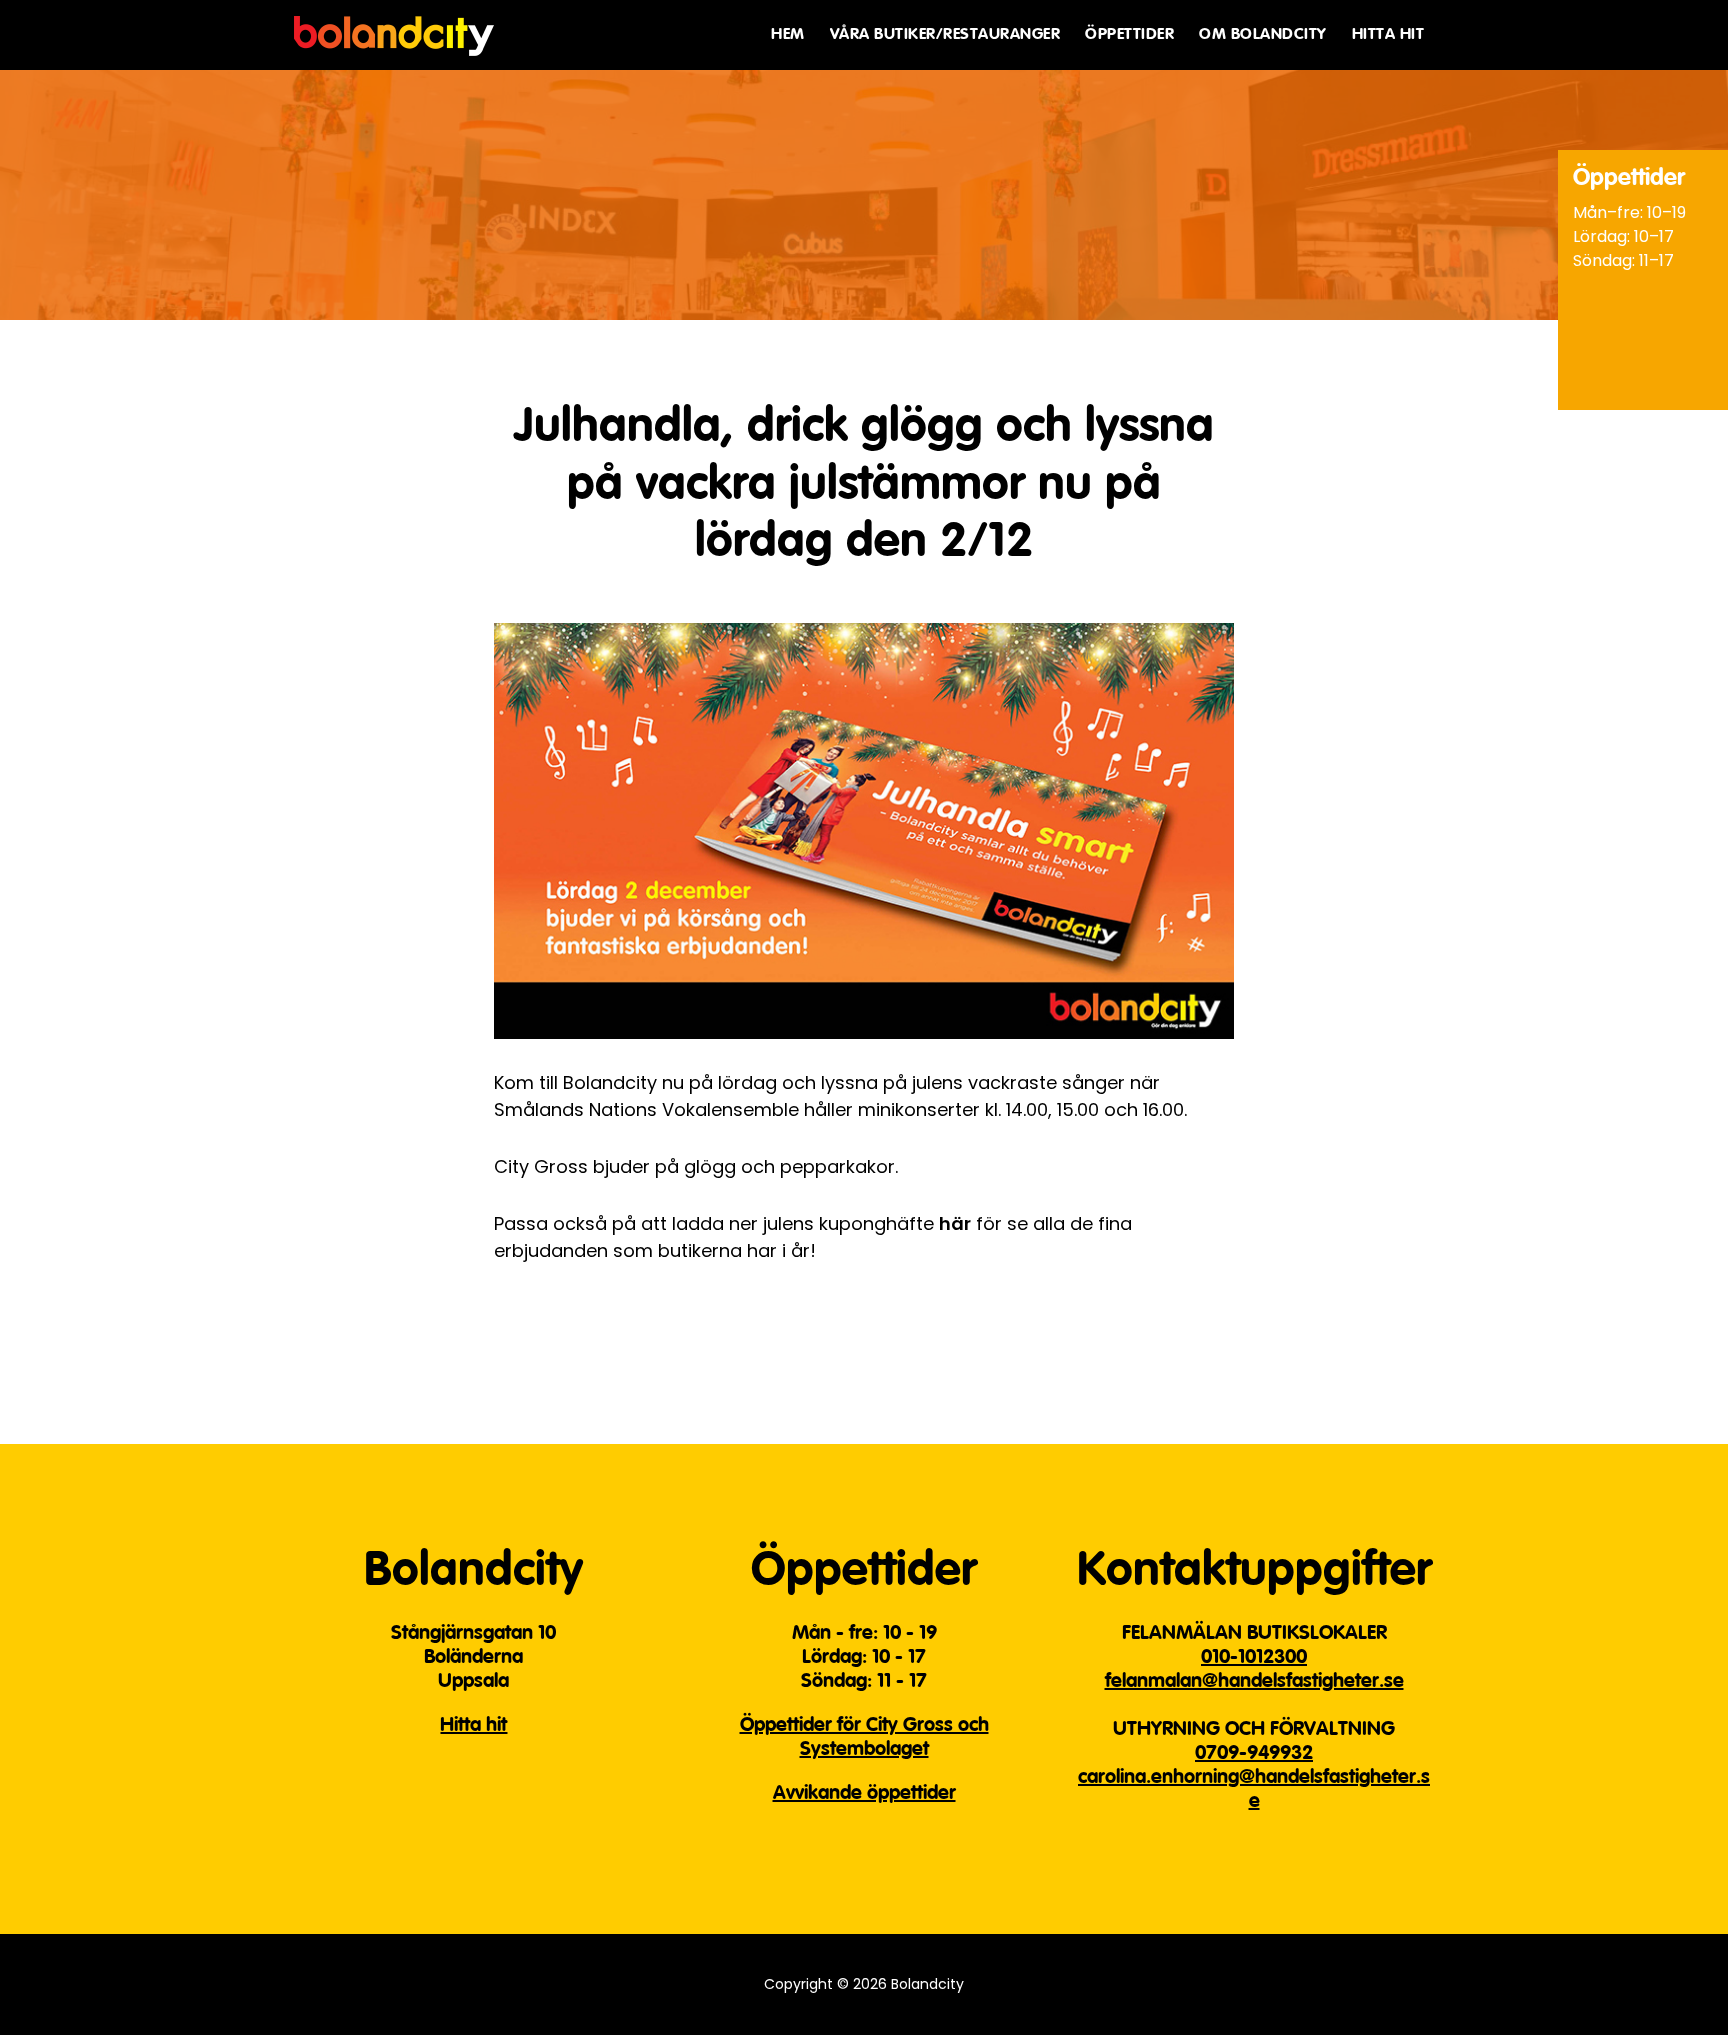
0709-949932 (1254, 1754)
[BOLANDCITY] (394, 28)
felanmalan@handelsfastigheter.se (1254, 1682)
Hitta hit (473, 1726)
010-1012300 (1254, 1658)
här (955, 1223)
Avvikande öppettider (864, 1794)
